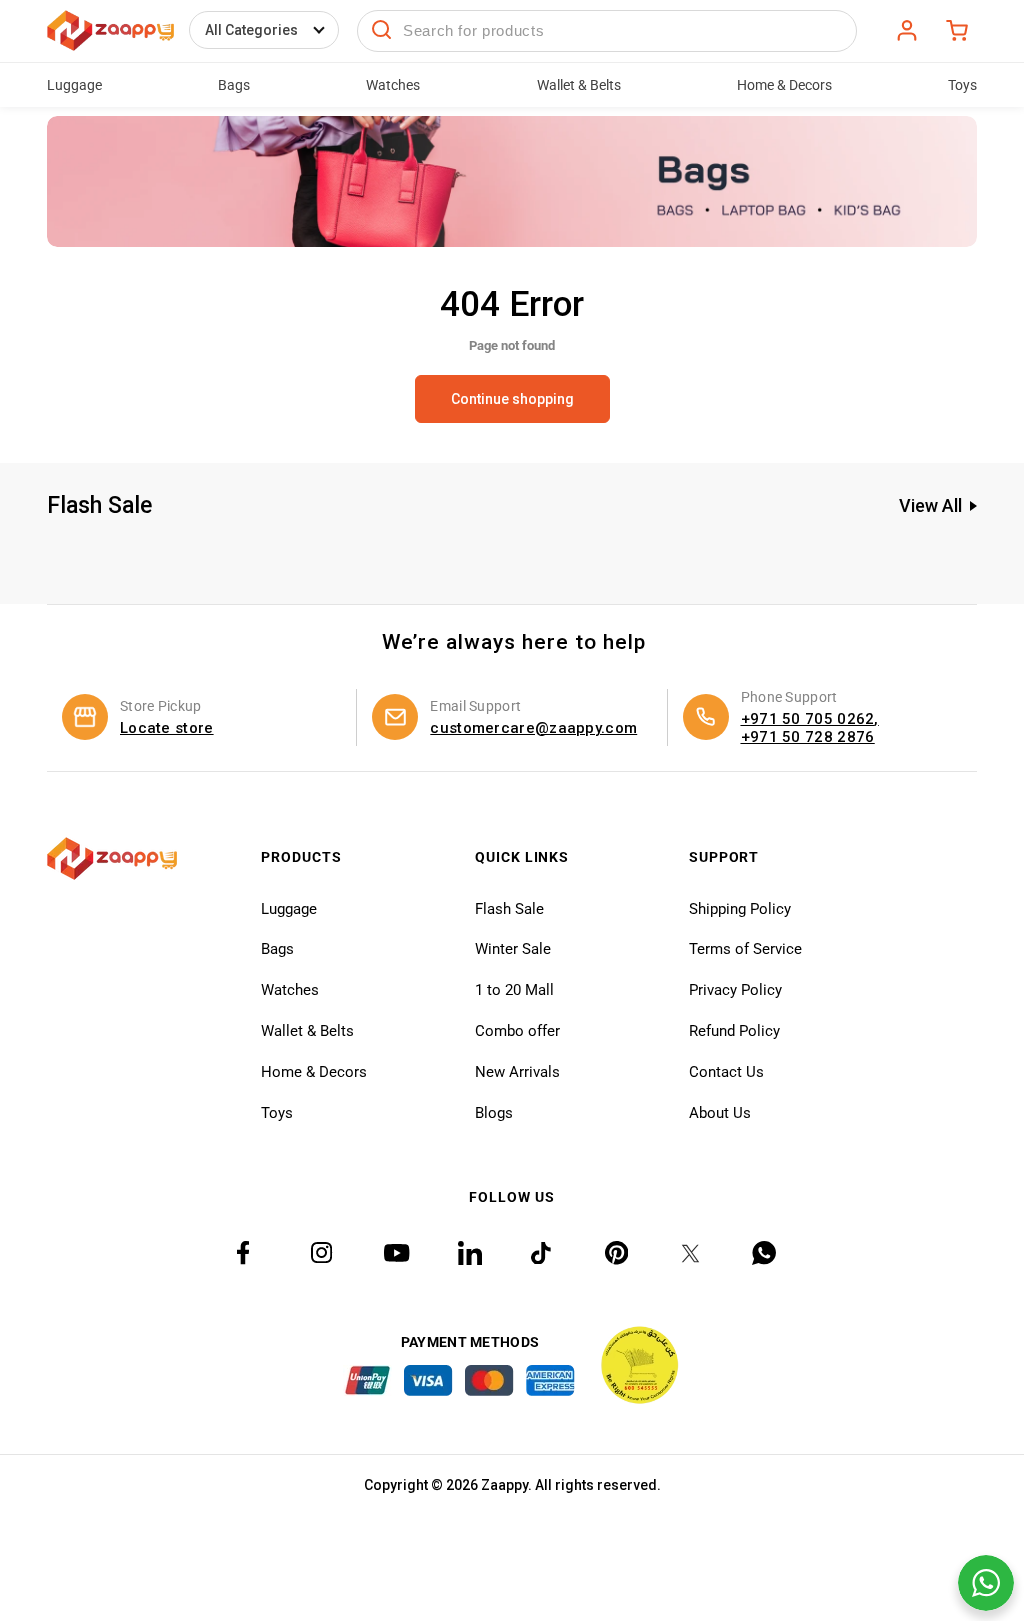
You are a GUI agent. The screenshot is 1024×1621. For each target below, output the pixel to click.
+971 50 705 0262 (808, 719)
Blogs (494, 1113)
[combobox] (607, 31)
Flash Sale (509, 909)
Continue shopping (512, 399)
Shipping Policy (740, 909)
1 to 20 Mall (514, 990)
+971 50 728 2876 (808, 737)
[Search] (382, 31)
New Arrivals (517, 1072)
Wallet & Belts (307, 1031)
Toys (277, 1113)
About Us (720, 1113)
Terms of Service (745, 949)
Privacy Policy (735, 990)
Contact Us (726, 1072)
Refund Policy (734, 1031)
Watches (290, 990)
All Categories (251, 30)
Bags (277, 949)
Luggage (289, 909)
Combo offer (517, 1031)
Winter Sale (513, 949)
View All (930, 506)
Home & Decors (314, 1072)
